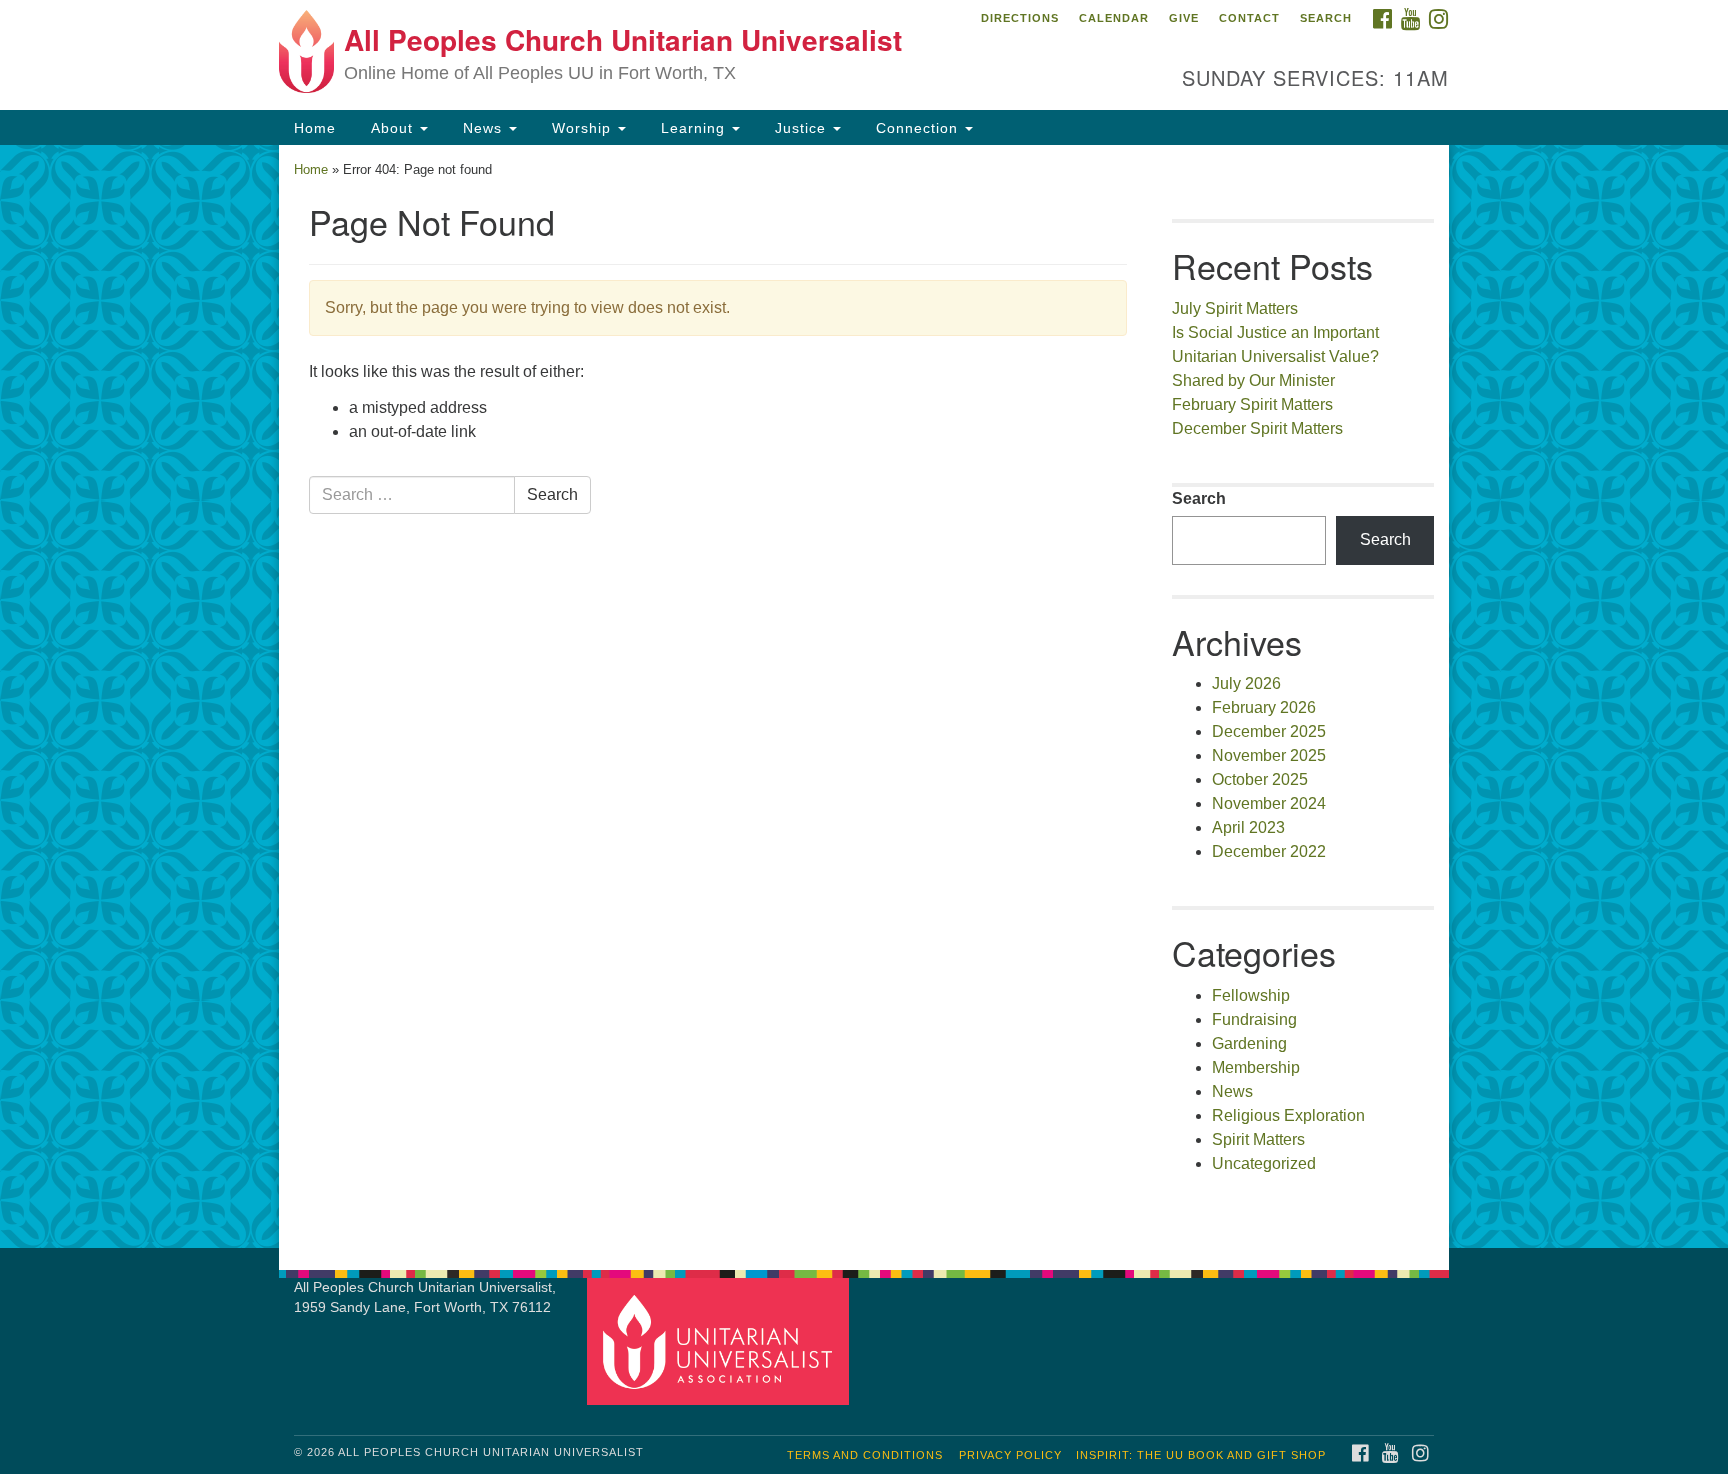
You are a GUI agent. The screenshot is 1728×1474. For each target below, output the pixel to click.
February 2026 (1264, 707)
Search (1326, 18)
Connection (917, 128)
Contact (1249, 18)
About (392, 128)
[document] (864, 696)
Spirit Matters (1258, 1139)
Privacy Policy (1010, 1455)
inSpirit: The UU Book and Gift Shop (1201, 1455)
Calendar (1114, 18)
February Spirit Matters (1252, 404)
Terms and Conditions (865, 1455)
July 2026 (1246, 683)
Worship (581, 128)
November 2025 (1269, 755)
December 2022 (1269, 851)
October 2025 (1260, 779)
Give (1184, 18)
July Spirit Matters (1235, 308)
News (482, 128)
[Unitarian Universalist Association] (721, 1340)
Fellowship (1251, 995)
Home (315, 128)
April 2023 (1248, 827)
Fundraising (1254, 1019)
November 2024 (1269, 803)
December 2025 (1269, 731)
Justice (800, 128)
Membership (1256, 1067)
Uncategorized (1264, 1163)
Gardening (1249, 1043)
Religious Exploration (1288, 1115)
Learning (693, 128)
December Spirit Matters (1257, 428)
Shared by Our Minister (1253, 380)
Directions (1020, 18)
